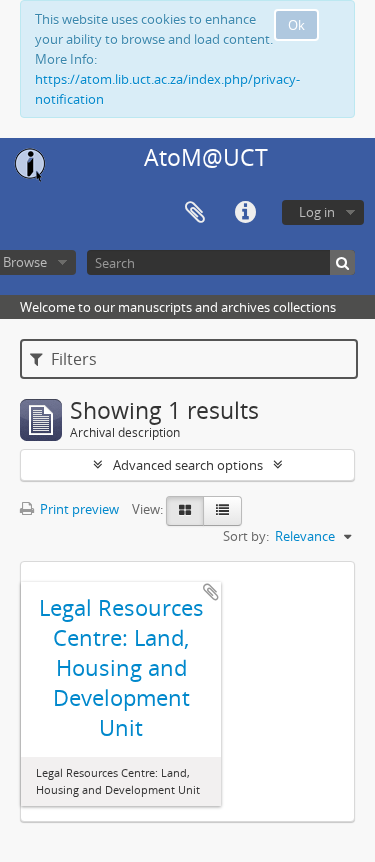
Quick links (245, 213)
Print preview (78, 509)
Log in (317, 212)
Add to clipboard (211, 592)
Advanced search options (188, 465)
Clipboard (195, 213)
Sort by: (246, 536)
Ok (296, 25)
